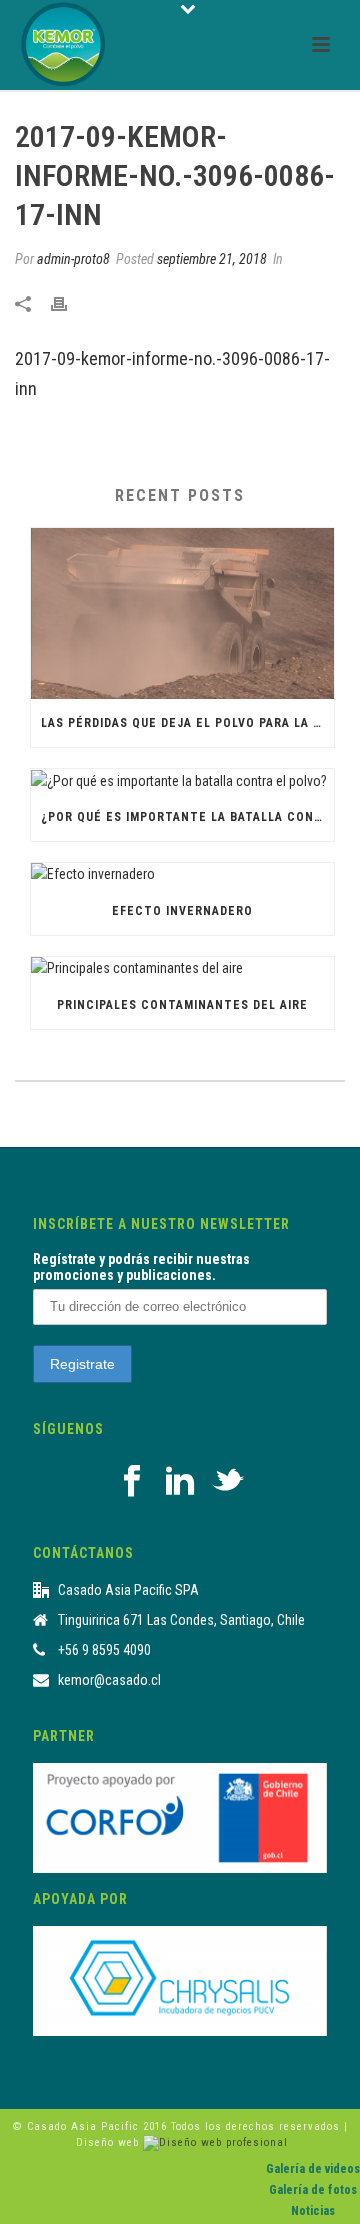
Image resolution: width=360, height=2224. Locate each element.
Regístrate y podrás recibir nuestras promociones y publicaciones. (141, 1267)
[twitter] (228, 1482)
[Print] (69, 302)
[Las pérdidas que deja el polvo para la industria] (182, 613)
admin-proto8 (73, 259)
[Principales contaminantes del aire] (182, 969)
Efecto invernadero (182, 911)
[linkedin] (180, 1482)
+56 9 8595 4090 (104, 1650)
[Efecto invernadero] (182, 875)
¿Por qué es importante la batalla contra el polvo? (187, 817)
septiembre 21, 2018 (212, 259)
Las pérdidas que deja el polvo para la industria (187, 723)
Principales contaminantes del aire (182, 1005)
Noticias (313, 2211)
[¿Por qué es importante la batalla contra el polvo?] (182, 781)
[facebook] (132, 1482)
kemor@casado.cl (109, 1680)
